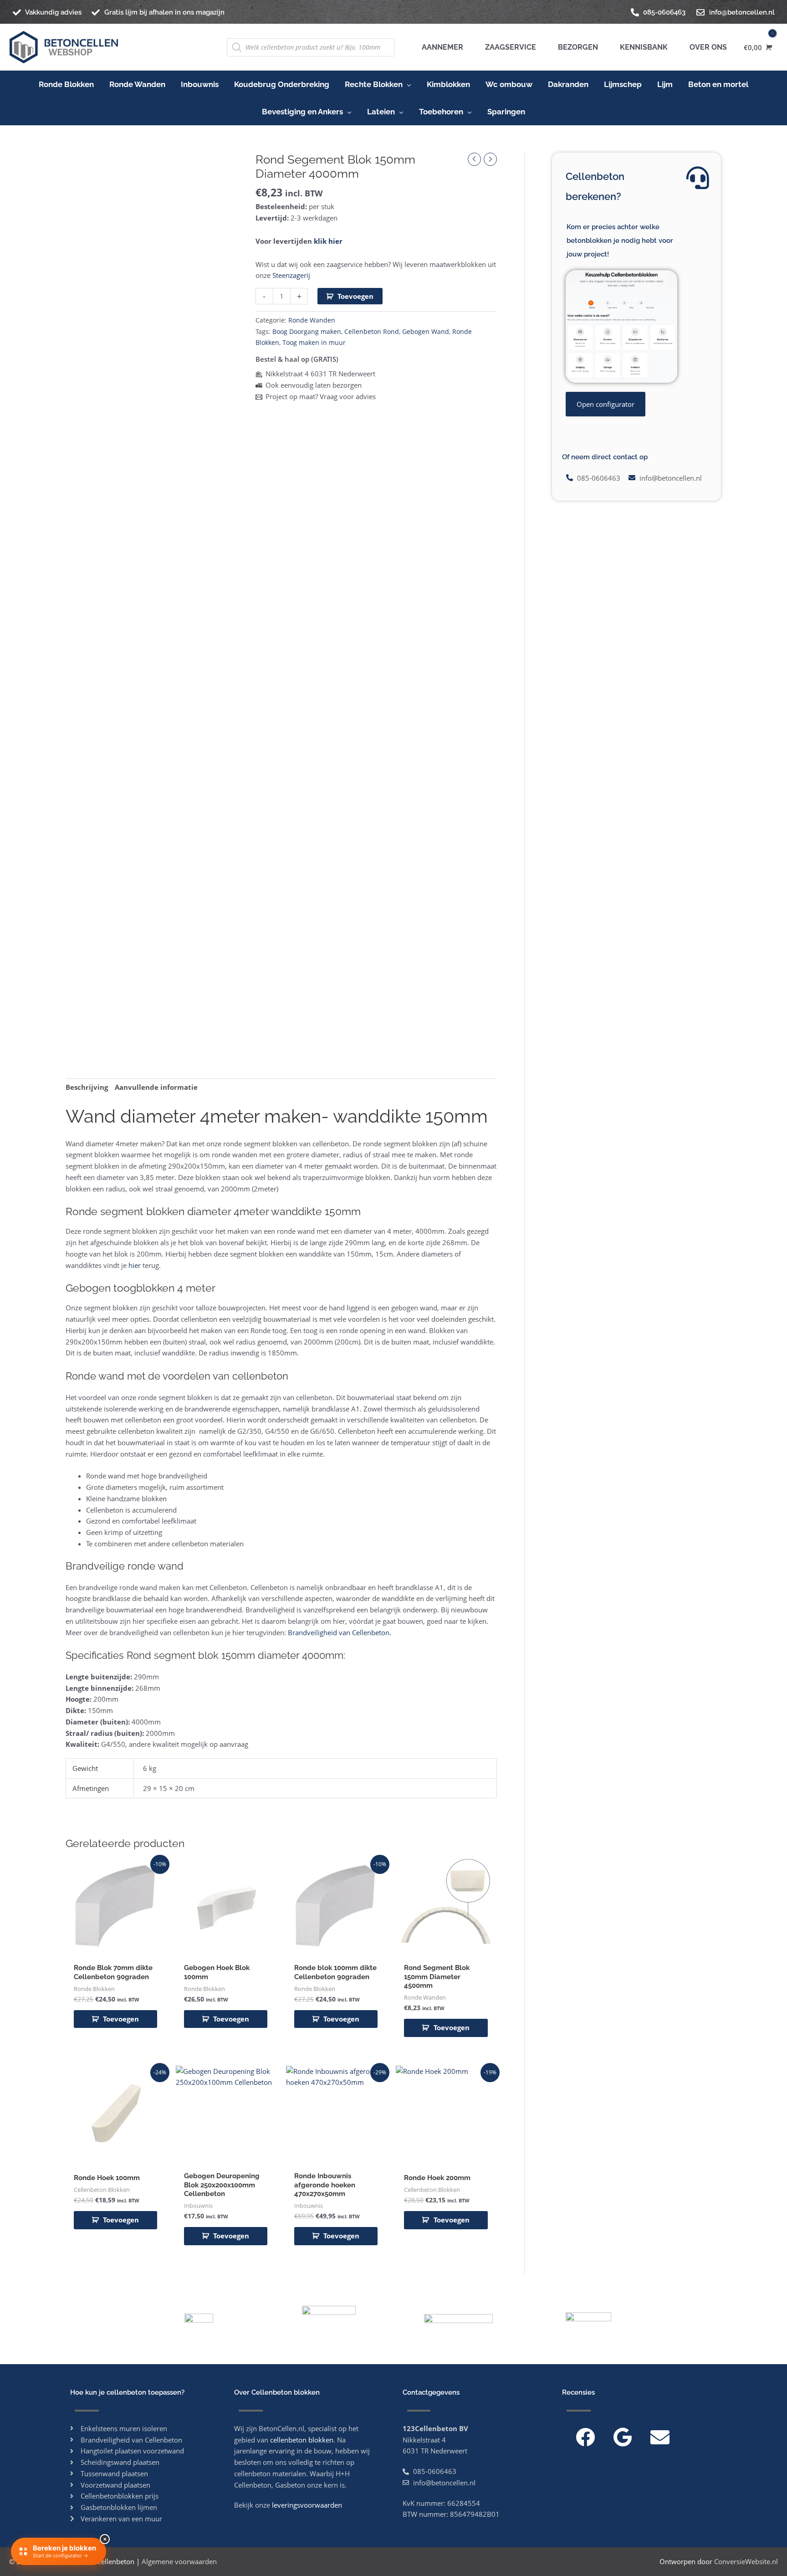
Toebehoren (441, 112)
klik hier (328, 241)
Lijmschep (623, 84)
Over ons (706, 47)
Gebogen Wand (426, 332)
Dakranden (568, 84)
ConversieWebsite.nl (746, 2561)
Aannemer (442, 47)
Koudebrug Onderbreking (282, 84)
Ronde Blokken (66, 84)
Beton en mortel (718, 84)
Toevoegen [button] (121, 2019)
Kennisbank (642, 47)
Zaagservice (509, 47)
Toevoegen (355, 296)
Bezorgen (576, 47)
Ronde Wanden (137, 84)
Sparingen (506, 112)
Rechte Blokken (374, 84)
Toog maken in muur (314, 343)
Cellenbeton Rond (372, 332)
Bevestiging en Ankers (302, 112)
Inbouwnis (200, 84)
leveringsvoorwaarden (307, 2505)
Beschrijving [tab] (87, 1087)
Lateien (381, 112)
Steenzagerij (291, 275)
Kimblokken (448, 84)
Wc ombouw (509, 84)
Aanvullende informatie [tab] (156, 1087)
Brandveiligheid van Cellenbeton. (340, 1632)
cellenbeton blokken (302, 2440)
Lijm (665, 84)
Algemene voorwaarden (179, 2561)
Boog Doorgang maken (307, 332)
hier (134, 1265)
